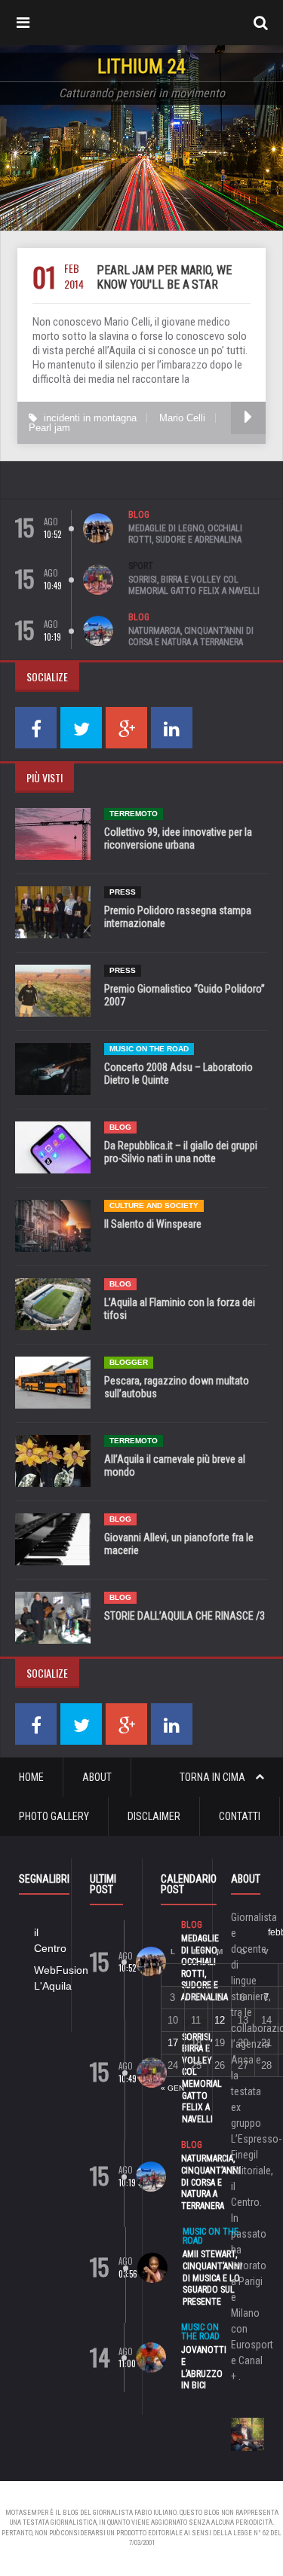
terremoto (134, 814)
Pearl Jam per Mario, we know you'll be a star (164, 277)
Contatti (240, 1816)
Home (31, 1777)
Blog (139, 515)
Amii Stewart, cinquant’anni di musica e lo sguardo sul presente (212, 2278)
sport (141, 566)
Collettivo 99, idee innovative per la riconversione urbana (178, 838)
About (97, 1777)
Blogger (129, 1362)
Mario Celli (182, 418)
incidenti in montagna (90, 418)
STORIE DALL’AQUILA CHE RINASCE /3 (185, 1616)
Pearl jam (49, 428)
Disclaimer (154, 1816)
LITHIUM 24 (141, 67)
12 (220, 2020)
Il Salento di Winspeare (153, 1224)
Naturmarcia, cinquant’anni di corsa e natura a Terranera (191, 637)
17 (173, 2043)
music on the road (149, 1049)
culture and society (154, 1205)
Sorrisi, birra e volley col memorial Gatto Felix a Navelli (194, 586)
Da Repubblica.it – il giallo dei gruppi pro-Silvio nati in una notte (181, 1152)
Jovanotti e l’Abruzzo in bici (204, 2368)
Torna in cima (214, 1777)
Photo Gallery (54, 1816)
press (123, 892)
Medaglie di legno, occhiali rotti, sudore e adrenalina (185, 534)
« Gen (172, 2088)
